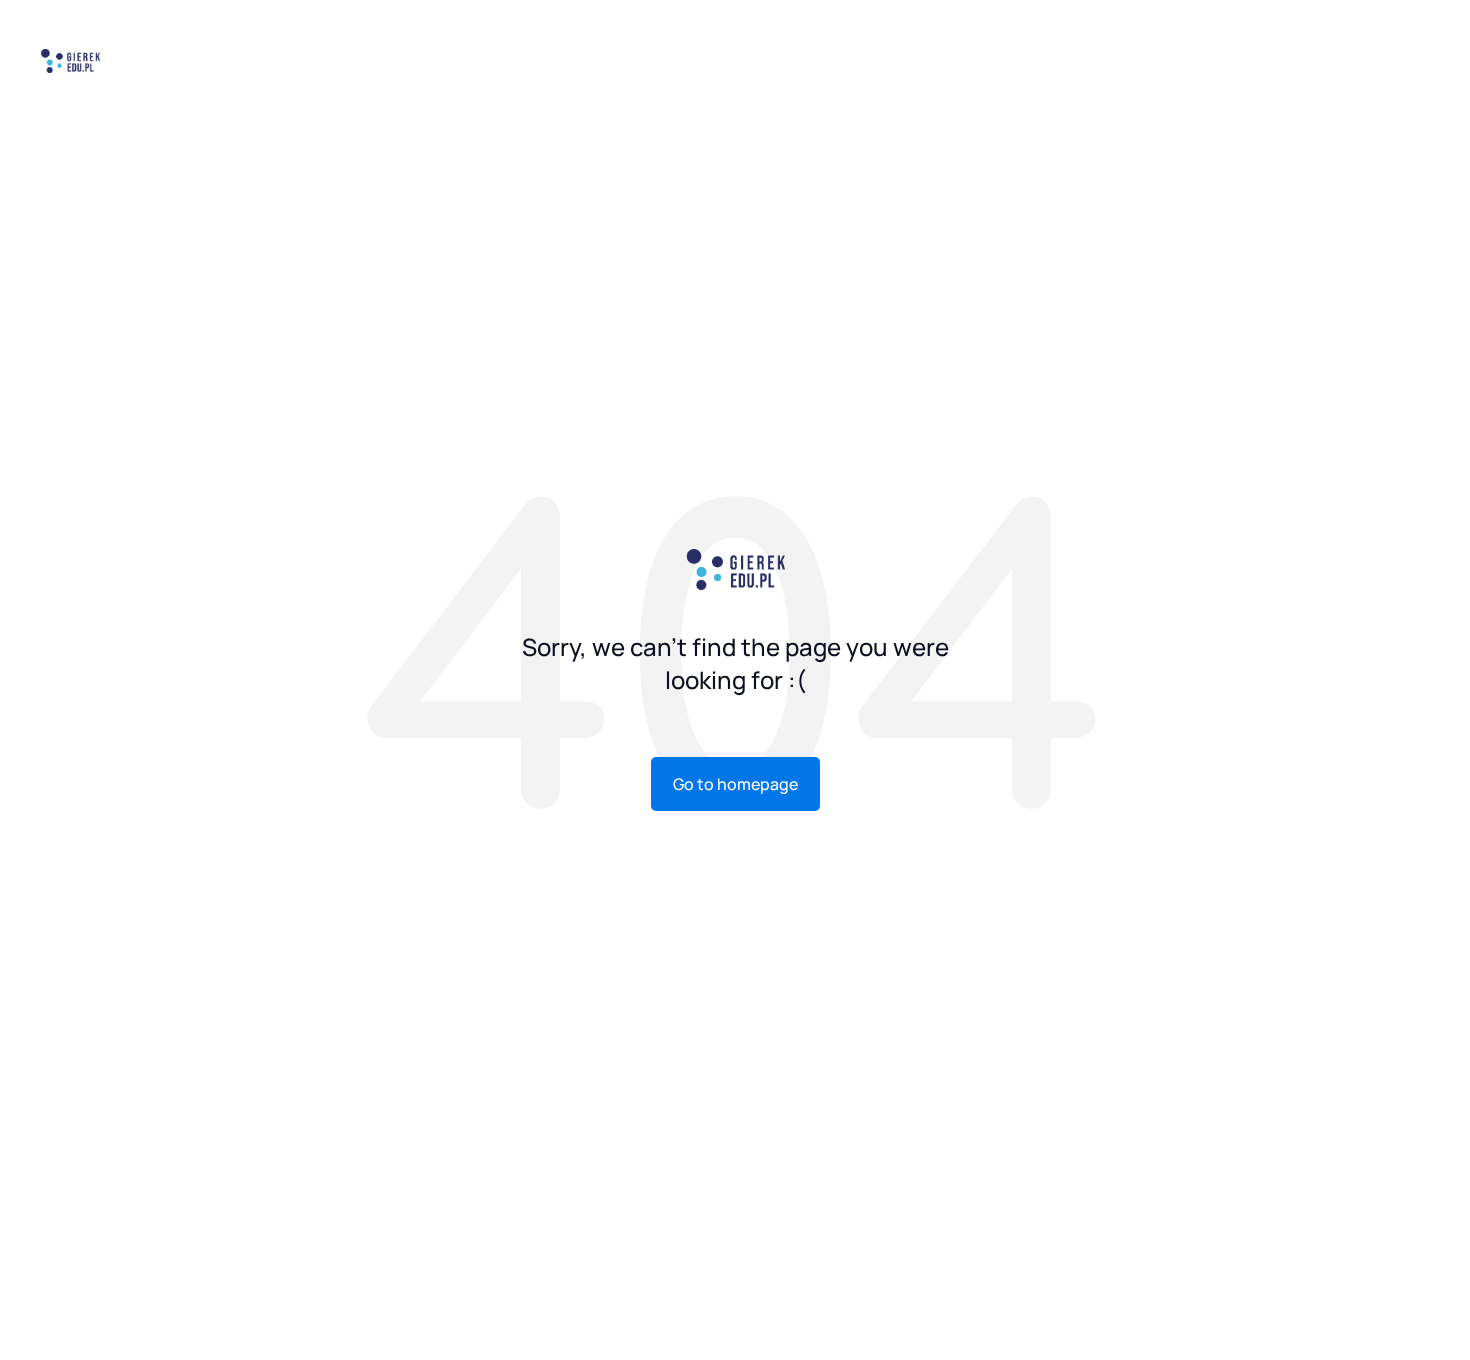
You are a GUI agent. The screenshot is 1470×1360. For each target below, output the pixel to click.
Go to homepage (735, 784)
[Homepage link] (70, 59)
